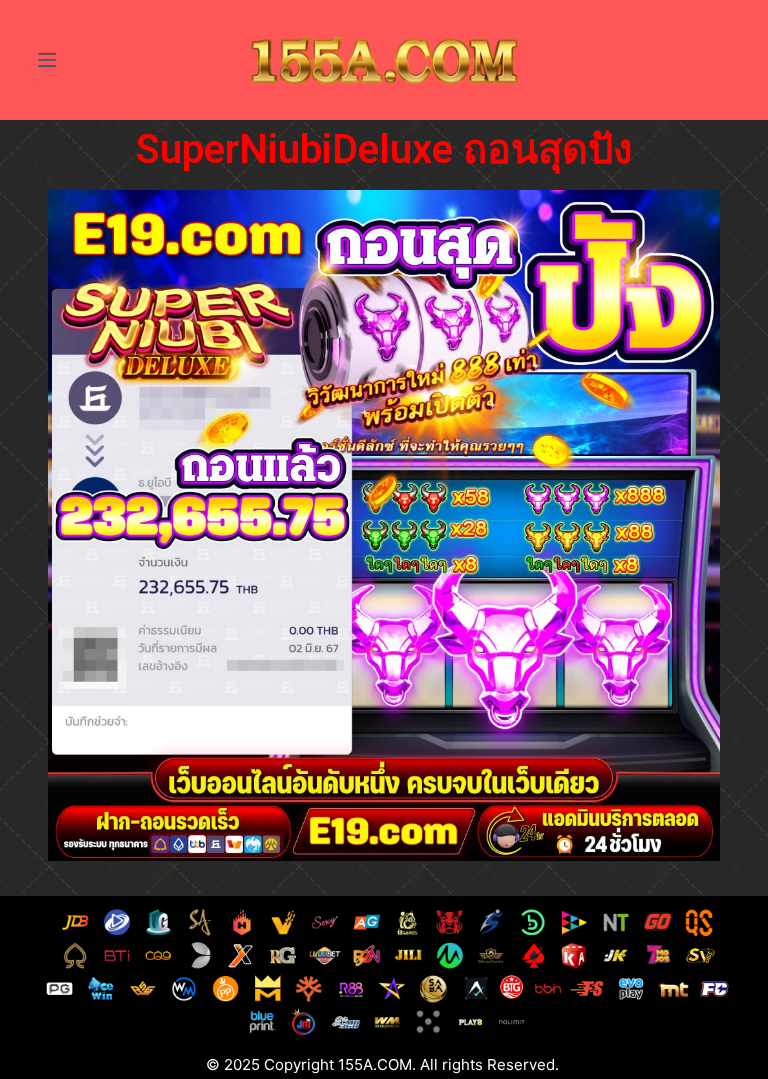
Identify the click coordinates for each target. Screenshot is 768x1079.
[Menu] (47, 60)
